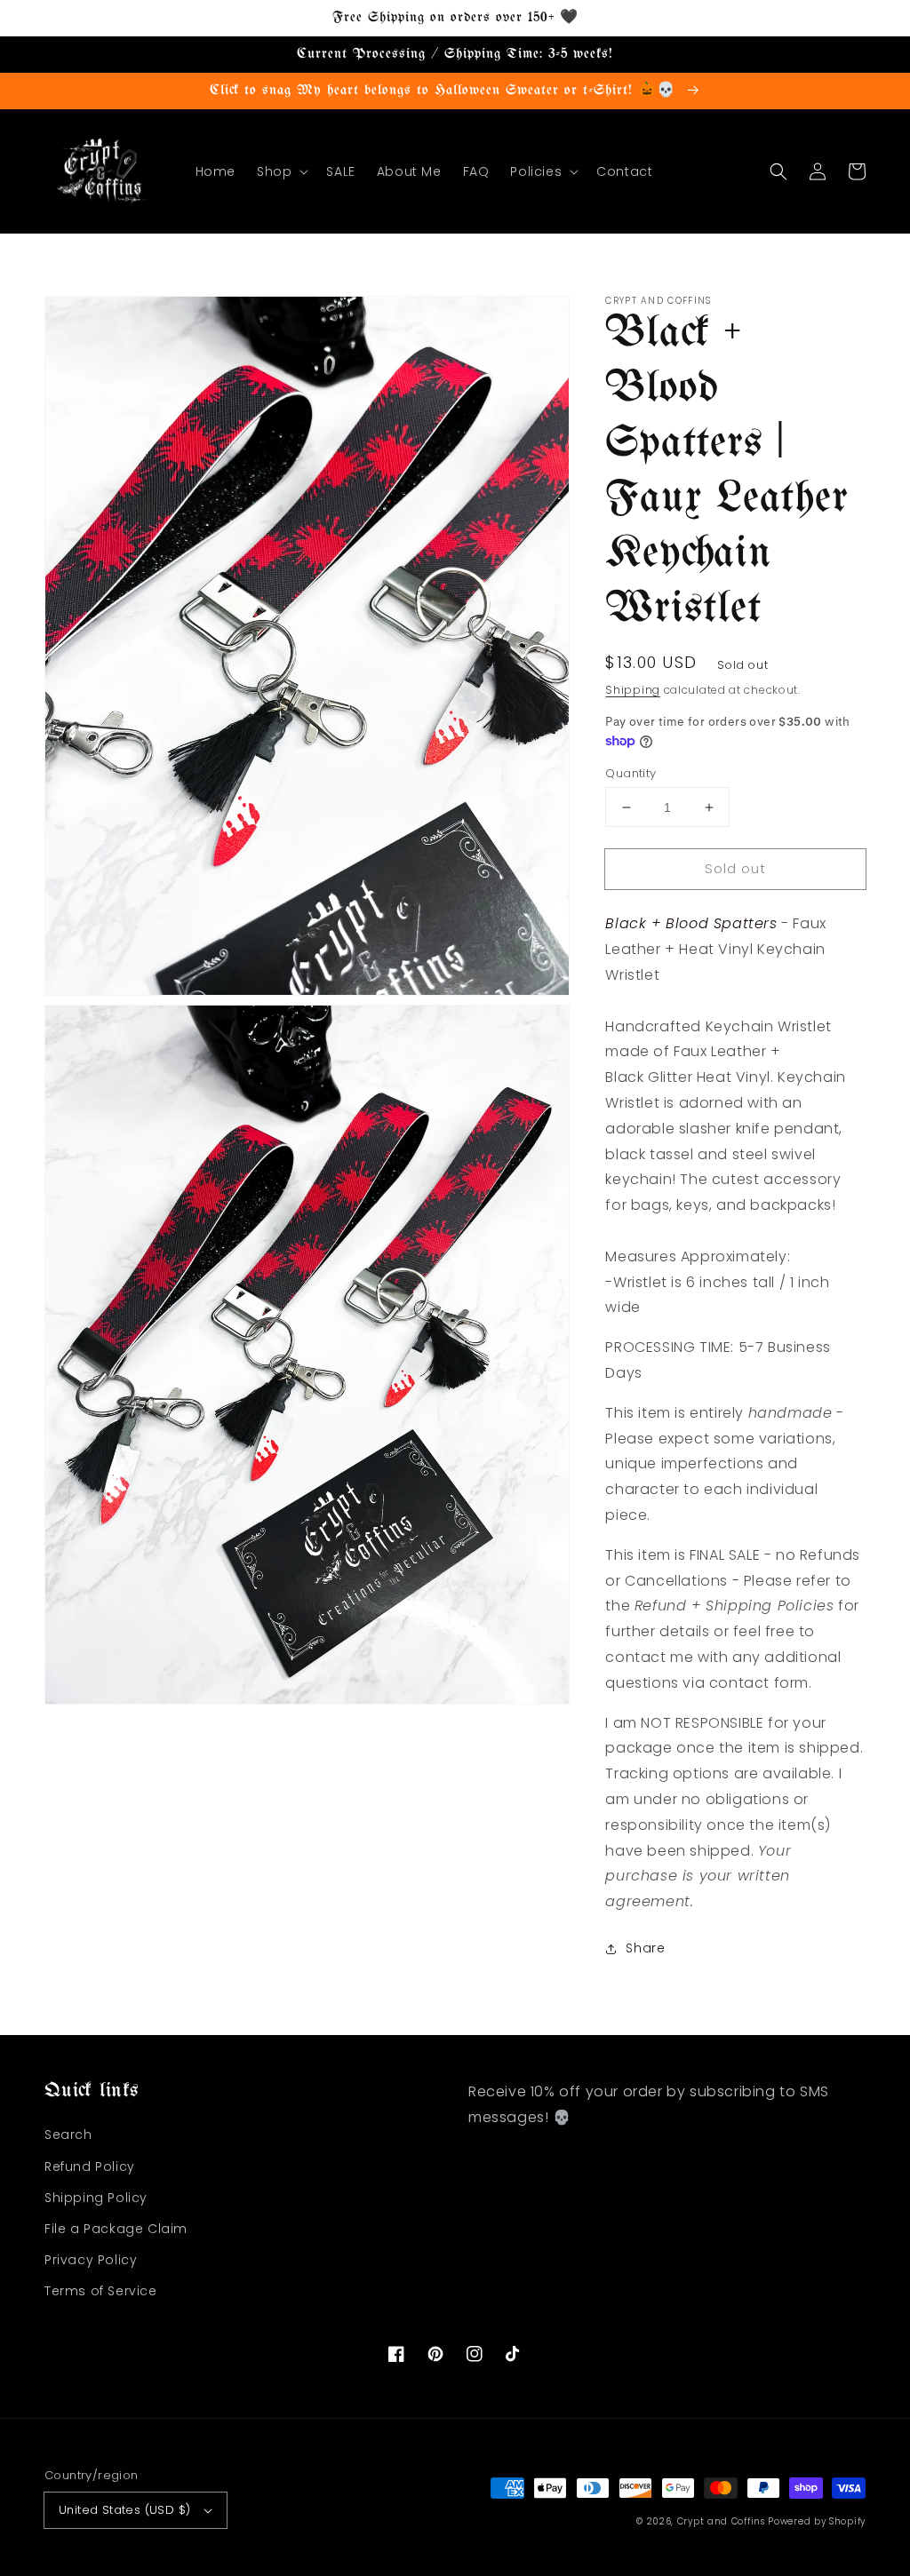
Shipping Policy (96, 2198)
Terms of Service (101, 2291)
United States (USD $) (124, 2510)
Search (68, 2135)
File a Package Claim (116, 2229)
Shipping (633, 690)
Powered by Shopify (817, 2521)
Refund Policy (90, 2167)
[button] (281, 171)
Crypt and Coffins (721, 2521)
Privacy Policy (91, 2260)
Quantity (631, 773)
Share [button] (645, 1948)
